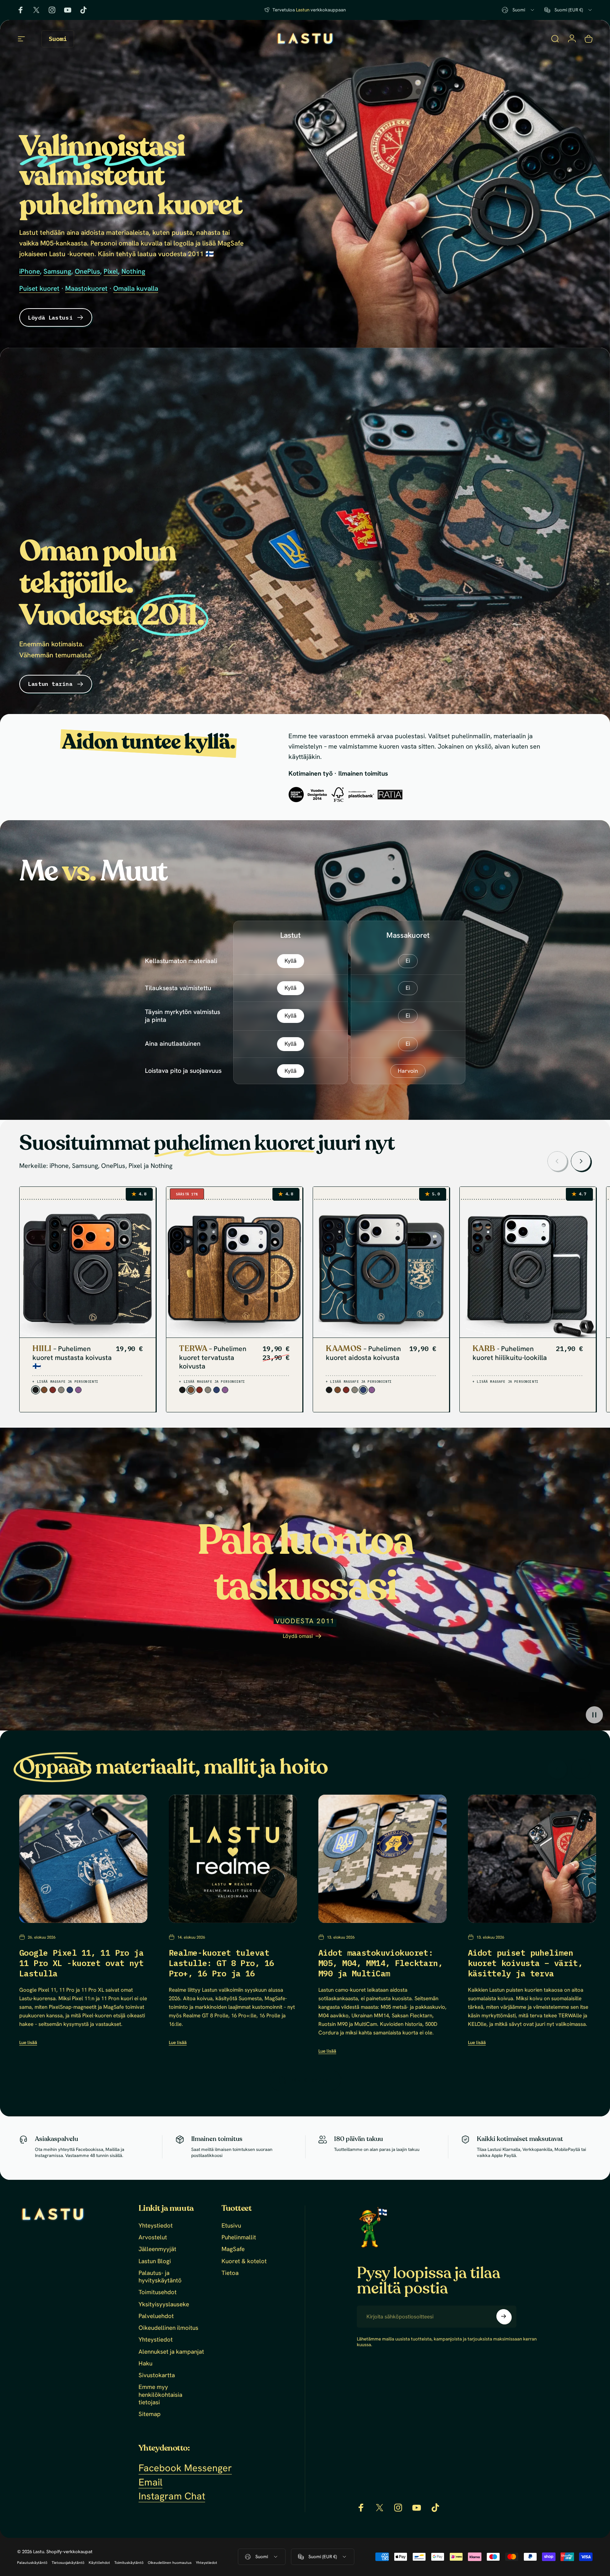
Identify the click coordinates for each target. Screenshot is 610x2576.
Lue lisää (28, 2042)
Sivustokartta (157, 2375)
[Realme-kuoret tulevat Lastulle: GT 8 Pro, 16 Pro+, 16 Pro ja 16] (233, 1859)
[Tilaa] (504, 2316)
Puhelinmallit (239, 2237)
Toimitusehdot (158, 2292)
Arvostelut (153, 2237)
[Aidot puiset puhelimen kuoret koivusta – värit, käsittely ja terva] (532, 1859)
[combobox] (518, 10)
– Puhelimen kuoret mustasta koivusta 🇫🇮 (72, 1358)
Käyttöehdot (99, 2563)
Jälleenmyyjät (157, 2249)
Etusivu (231, 2226)
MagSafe (233, 2249)
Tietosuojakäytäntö (68, 2563)
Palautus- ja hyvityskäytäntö (160, 2277)
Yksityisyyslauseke (164, 2304)
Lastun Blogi (155, 2261)
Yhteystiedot (156, 2226)
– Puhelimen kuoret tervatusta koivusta (213, 1358)
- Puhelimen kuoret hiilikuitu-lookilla (510, 1353)
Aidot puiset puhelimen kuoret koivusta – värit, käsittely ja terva (525, 1963)
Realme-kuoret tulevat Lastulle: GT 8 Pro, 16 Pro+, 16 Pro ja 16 (221, 1963)
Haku (145, 2363)
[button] (594, 1715)
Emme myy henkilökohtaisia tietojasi (160, 2395)
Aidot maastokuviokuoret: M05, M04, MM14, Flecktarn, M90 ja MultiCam (380, 1963)
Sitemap (150, 2414)
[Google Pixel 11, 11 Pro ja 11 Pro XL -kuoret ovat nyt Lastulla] (83, 1859)
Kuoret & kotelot (244, 2261)
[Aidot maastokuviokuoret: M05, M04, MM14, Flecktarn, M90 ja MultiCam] (382, 1859)
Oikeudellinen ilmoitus (168, 2328)
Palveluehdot (156, 2316)
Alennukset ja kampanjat (171, 2352)
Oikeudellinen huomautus (170, 2563)
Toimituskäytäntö (129, 2563)
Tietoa (230, 2273)
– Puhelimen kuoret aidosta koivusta (363, 1353)
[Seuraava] (581, 1161)
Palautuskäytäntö (32, 2563)
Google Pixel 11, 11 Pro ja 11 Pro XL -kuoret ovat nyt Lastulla (81, 1963)
